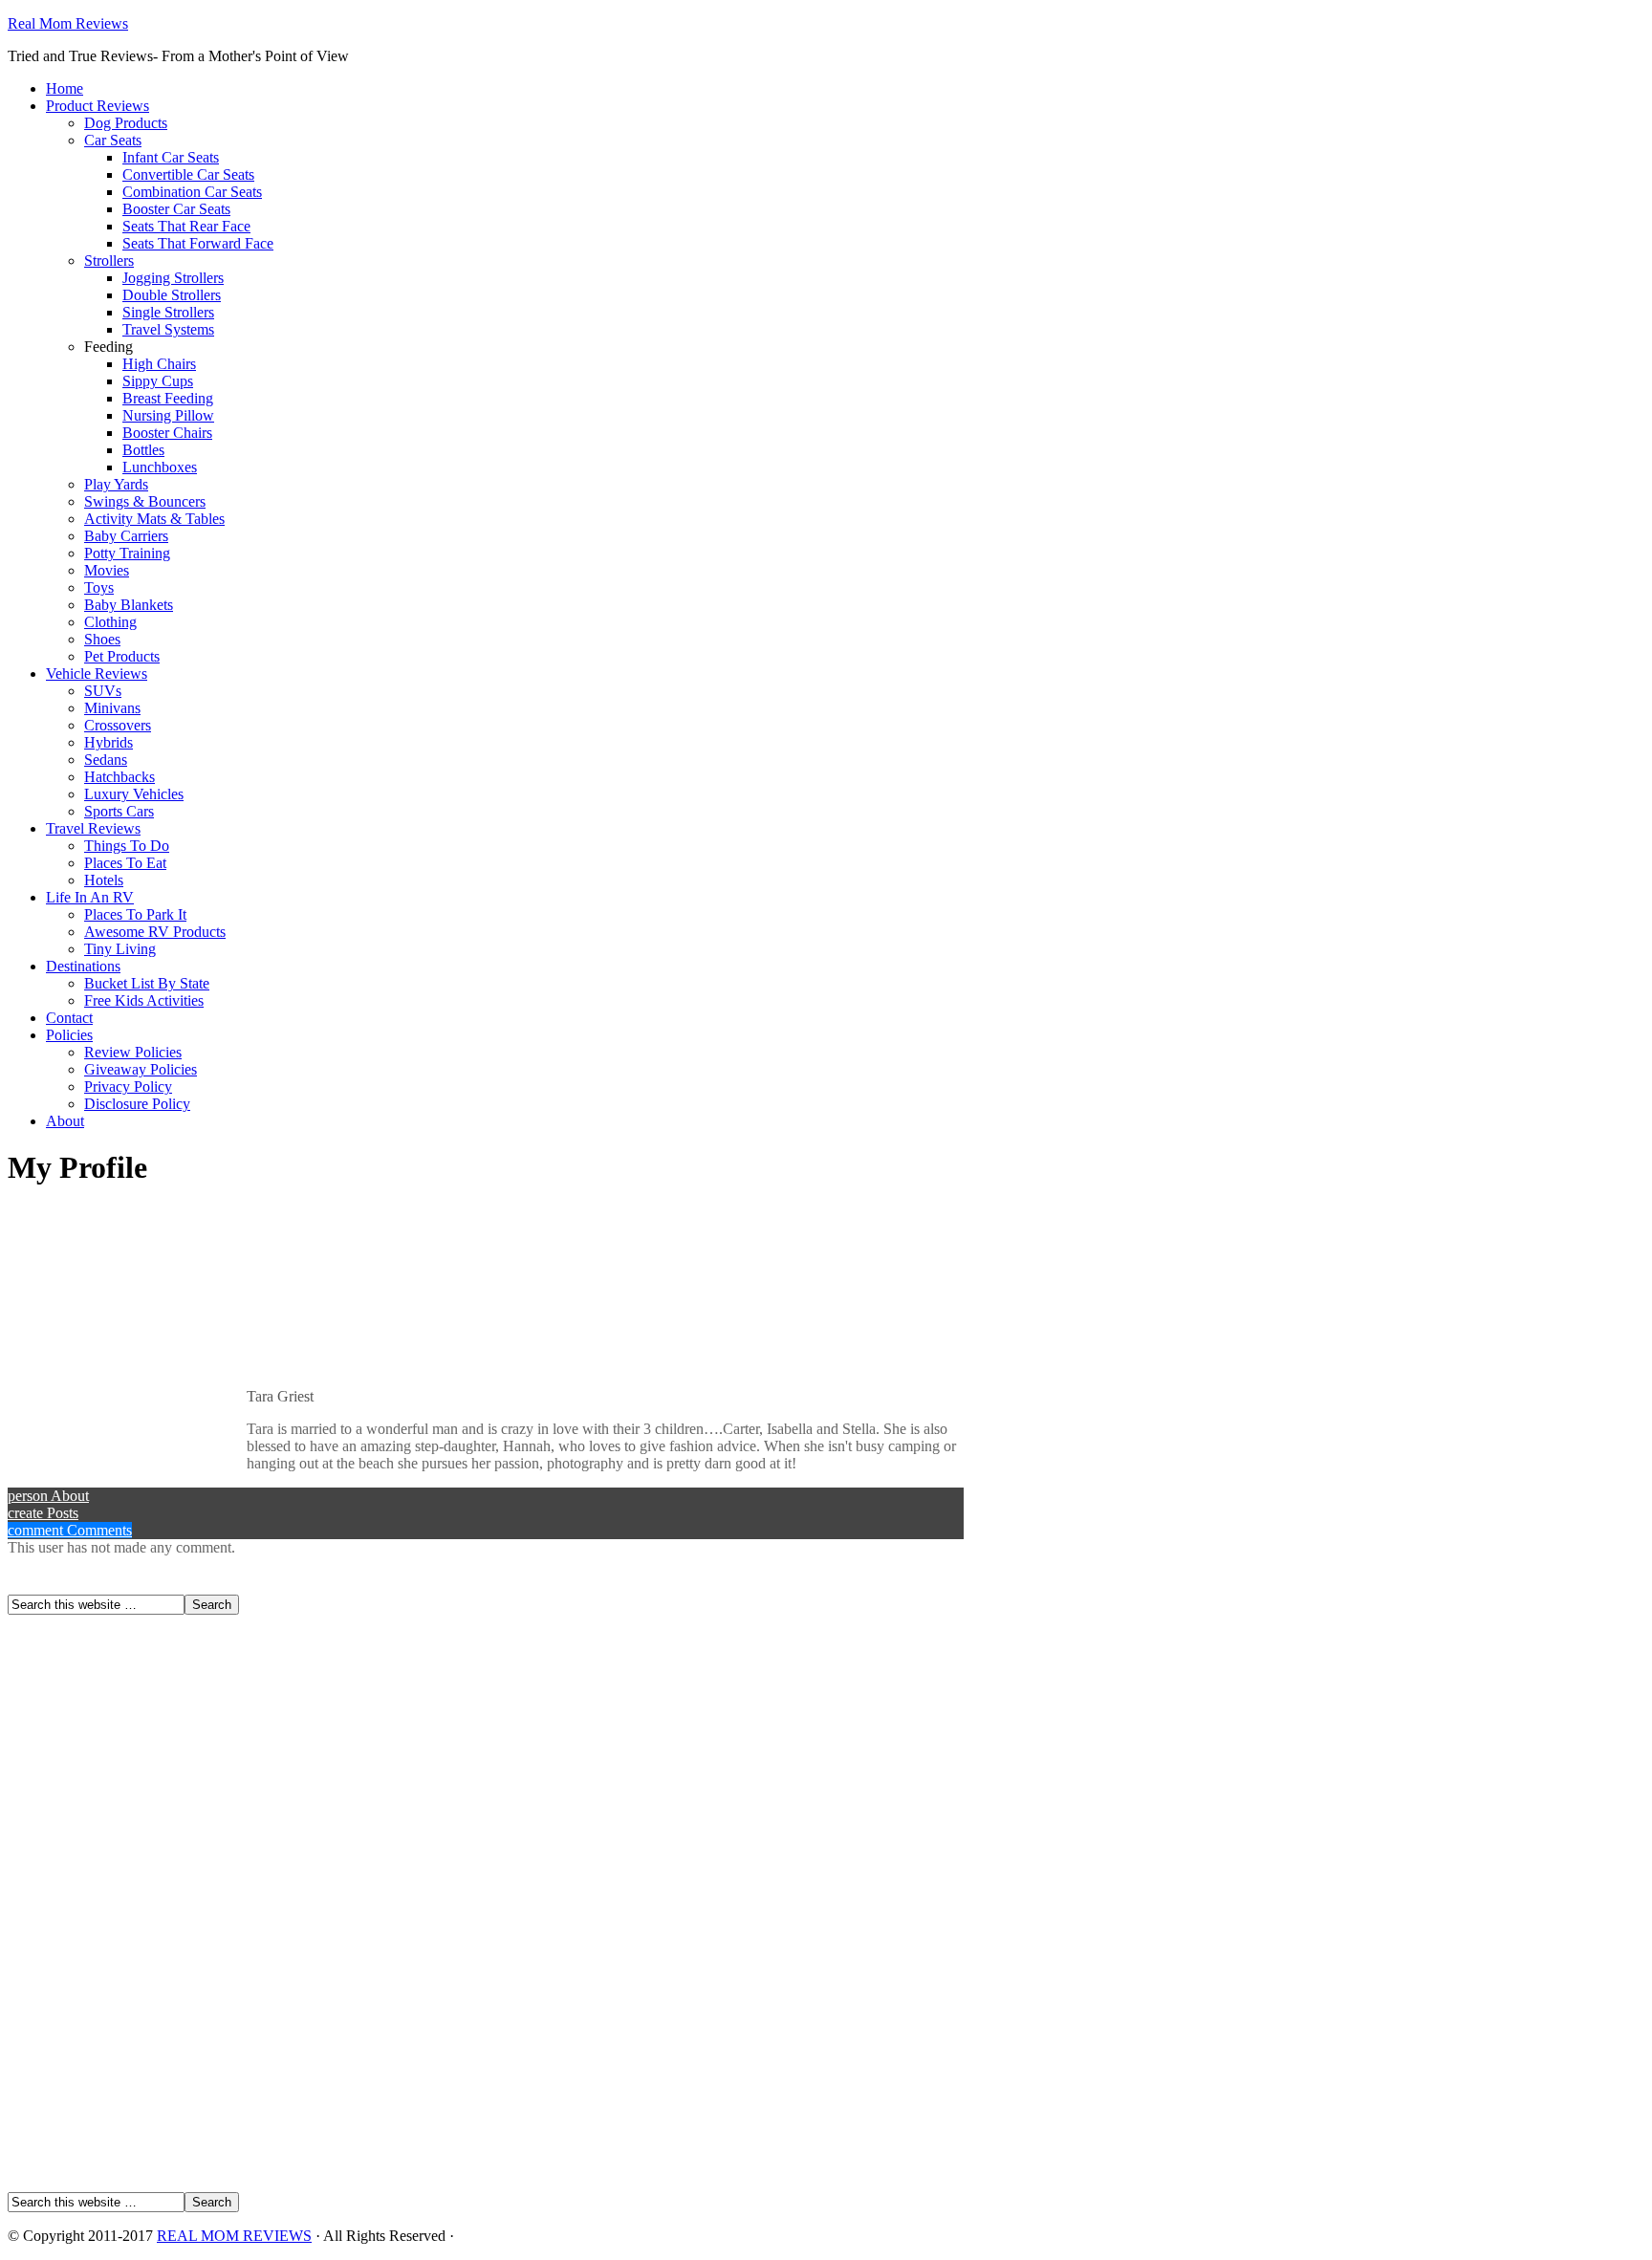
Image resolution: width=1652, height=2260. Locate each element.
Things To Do (127, 846)
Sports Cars (119, 811)
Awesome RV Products (155, 932)
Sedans (106, 760)
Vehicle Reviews (97, 674)
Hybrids (109, 742)
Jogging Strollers (173, 278)
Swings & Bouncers (145, 501)
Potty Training (127, 553)
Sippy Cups (158, 381)
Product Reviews (98, 106)
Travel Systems (168, 329)
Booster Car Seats (176, 209)
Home (65, 88)
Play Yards (116, 484)
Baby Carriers (126, 536)
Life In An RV (90, 897)
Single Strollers (168, 312)
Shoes (102, 639)
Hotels (104, 880)
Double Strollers (172, 295)
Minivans (112, 708)
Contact (69, 1018)
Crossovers (118, 725)
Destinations (83, 966)
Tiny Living (120, 949)
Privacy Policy (128, 1087)
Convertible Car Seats (188, 174)
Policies (69, 1035)
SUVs (103, 691)
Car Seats (113, 140)
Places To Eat (125, 863)
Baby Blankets (129, 605)
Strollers (109, 261)
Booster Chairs (167, 433)
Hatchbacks (120, 777)
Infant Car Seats (171, 157)
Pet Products (122, 656)
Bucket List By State (147, 983)
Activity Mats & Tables (154, 519)
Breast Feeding (168, 398)
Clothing (110, 622)
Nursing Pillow (168, 415)
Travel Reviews (93, 828)
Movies (107, 570)
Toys (99, 587)
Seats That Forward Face (198, 243)
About (65, 1121)
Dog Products (126, 123)
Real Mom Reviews (68, 23)
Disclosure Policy (137, 1104)
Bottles (143, 450)
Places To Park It (135, 914)
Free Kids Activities (144, 1000)
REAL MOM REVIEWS (234, 2236)
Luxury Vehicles (134, 794)
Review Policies (133, 1052)
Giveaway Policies (141, 1069)
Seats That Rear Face (186, 226)
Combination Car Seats (192, 192)
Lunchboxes (160, 467)
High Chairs (159, 364)
